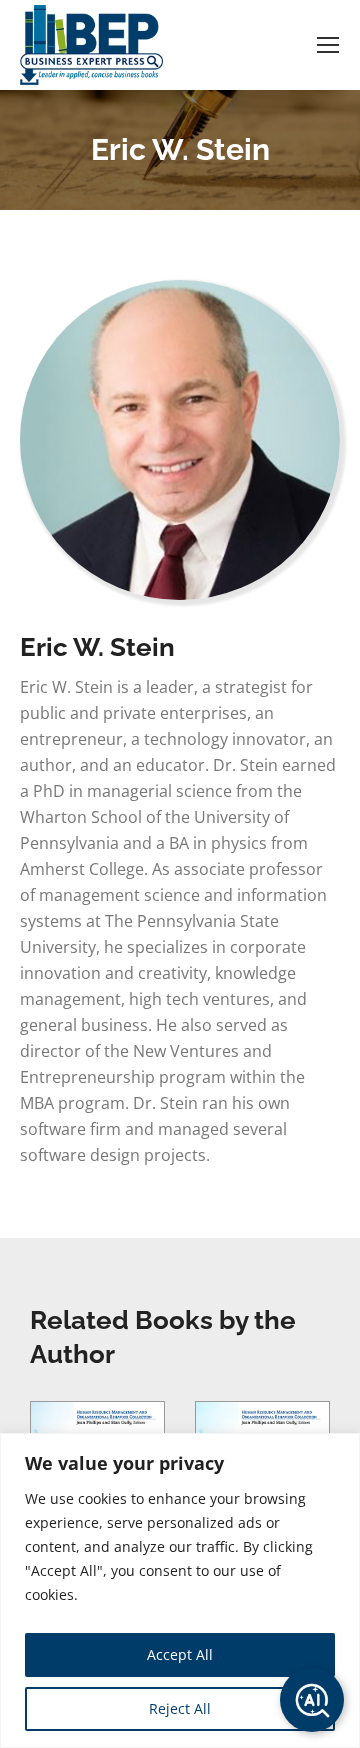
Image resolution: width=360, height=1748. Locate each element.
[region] (180, 1590)
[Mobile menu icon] (328, 45)
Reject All (180, 1708)
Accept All (180, 1654)
